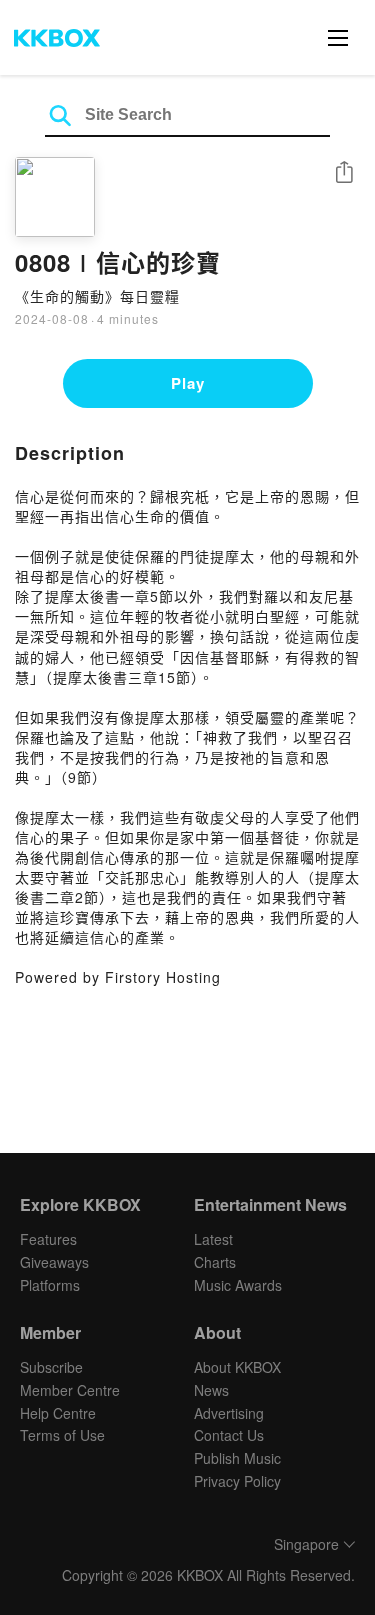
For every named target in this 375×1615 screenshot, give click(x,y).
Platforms (50, 1285)
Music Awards (238, 1285)
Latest (213, 1239)
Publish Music (237, 1458)
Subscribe (51, 1367)
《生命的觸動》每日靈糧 (97, 296)
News (211, 1390)
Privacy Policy (237, 1481)
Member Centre (70, 1390)
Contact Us (229, 1435)
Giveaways (54, 1262)
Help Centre (58, 1413)
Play (188, 383)
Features (48, 1239)
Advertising (229, 1413)
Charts (215, 1262)
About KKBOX (237, 1367)
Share (344, 173)
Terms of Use (62, 1435)
